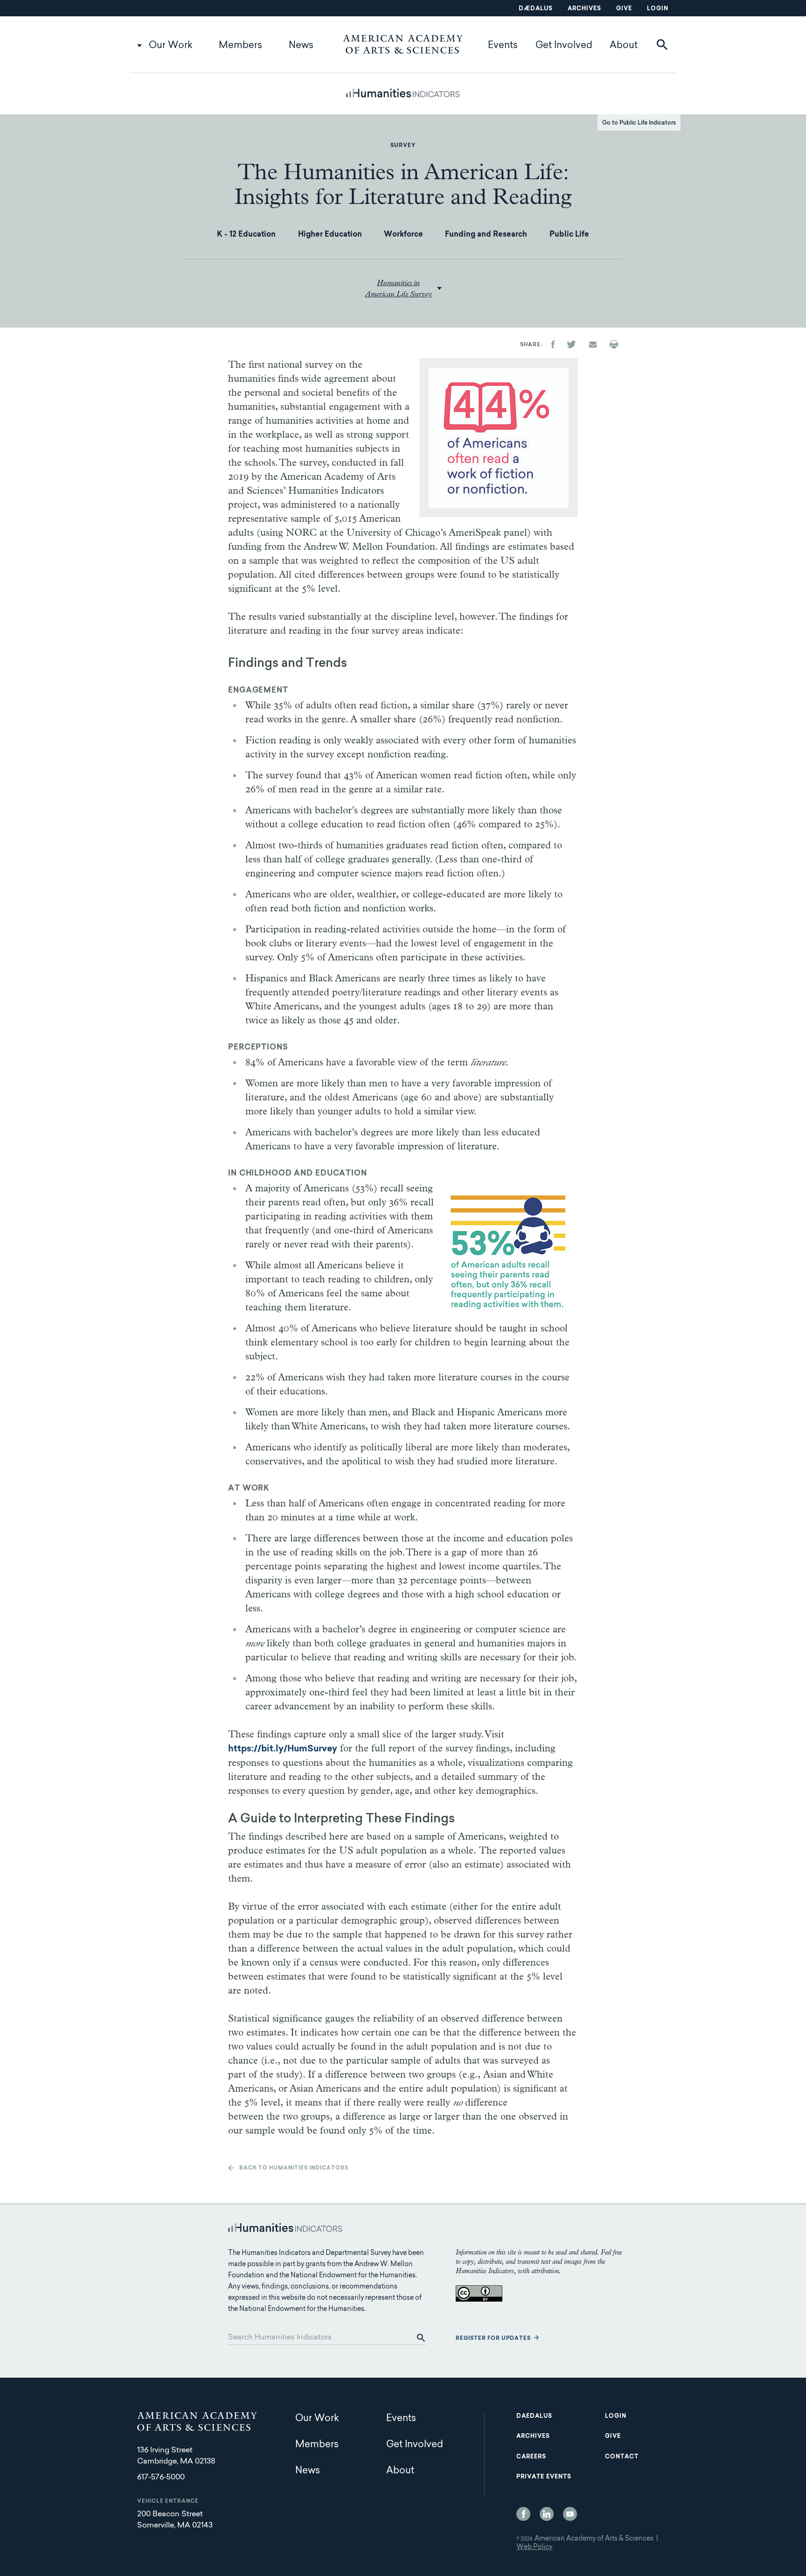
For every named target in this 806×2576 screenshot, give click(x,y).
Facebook (523, 2514)
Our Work (171, 46)
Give (624, 9)
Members (240, 46)
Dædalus (536, 9)
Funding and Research (486, 235)
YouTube (570, 2514)
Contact (622, 2457)
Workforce (403, 235)
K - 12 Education (246, 235)
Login (658, 9)
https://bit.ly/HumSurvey (283, 1749)
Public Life (569, 235)
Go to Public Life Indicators (639, 123)
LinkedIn (547, 2514)
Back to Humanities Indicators (294, 2168)
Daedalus (534, 2416)
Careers (531, 2457)
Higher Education (330, 235)
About (624, 46)
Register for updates (493, 2339)
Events (503, 46)
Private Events (544, 2477)
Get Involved (564, 46)
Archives (584, 9)
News (301, 46)
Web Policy (534, 2548)
